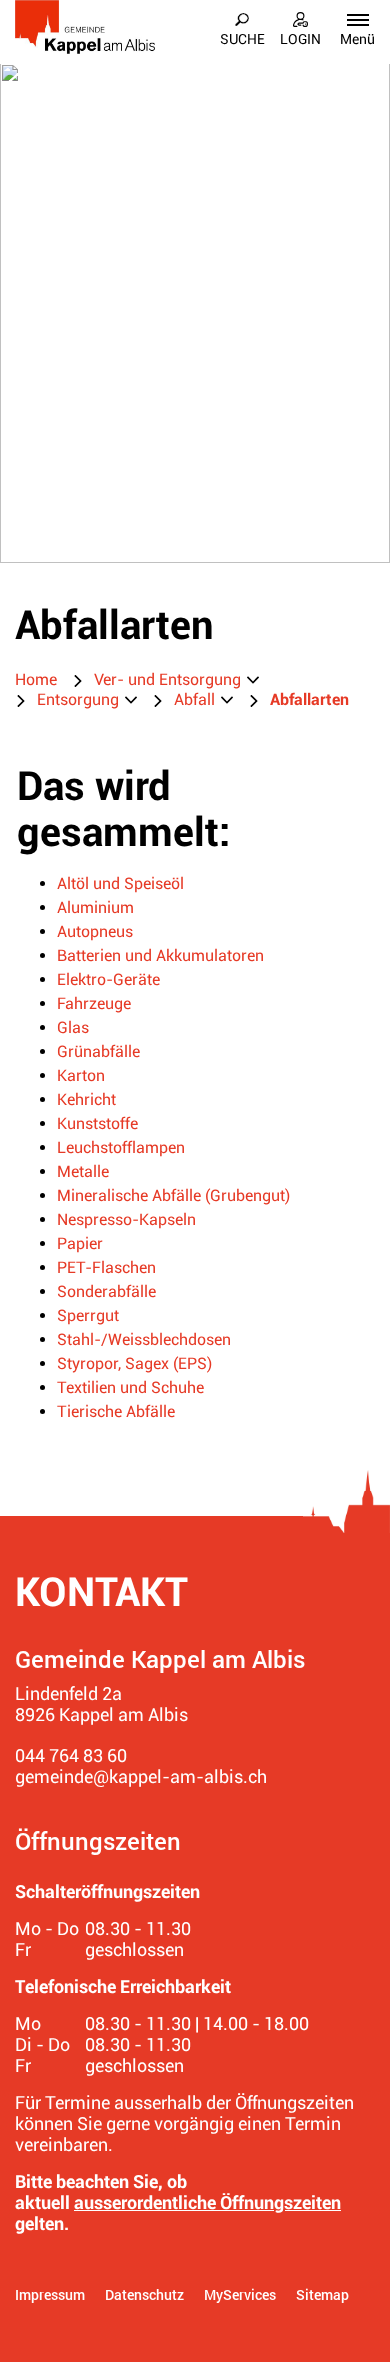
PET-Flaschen (106, 1267)
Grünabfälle (98, 1051)
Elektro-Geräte (108, 979)
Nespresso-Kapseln (126, 1219)
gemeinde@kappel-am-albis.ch (141, 1776)
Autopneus (95, 931)
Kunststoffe (97, 1123)
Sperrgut (88, 1315)
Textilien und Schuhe (130, 1387)
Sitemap (322, 2294)
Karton (81, 1075)
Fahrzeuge (94, 1003)
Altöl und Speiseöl (120, 883)
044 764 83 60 (71, 1755)
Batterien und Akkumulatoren (160, 955)
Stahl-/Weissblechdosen (144, 1339)
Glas (73, 1027)
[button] (176, 680)
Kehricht (86, 1099)
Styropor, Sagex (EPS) (134, 1363)
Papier (80, 1243)
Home (36, 679)
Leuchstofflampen (121, 1147)
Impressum (50, 2294)
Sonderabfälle (106, 1291)
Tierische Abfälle (116, 1411)
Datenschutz (144, 2294)
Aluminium (95, 907)
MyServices (240, 2294)
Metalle (83, 1171)
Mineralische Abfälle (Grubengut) (173, 1195)
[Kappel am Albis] (85, 27)
